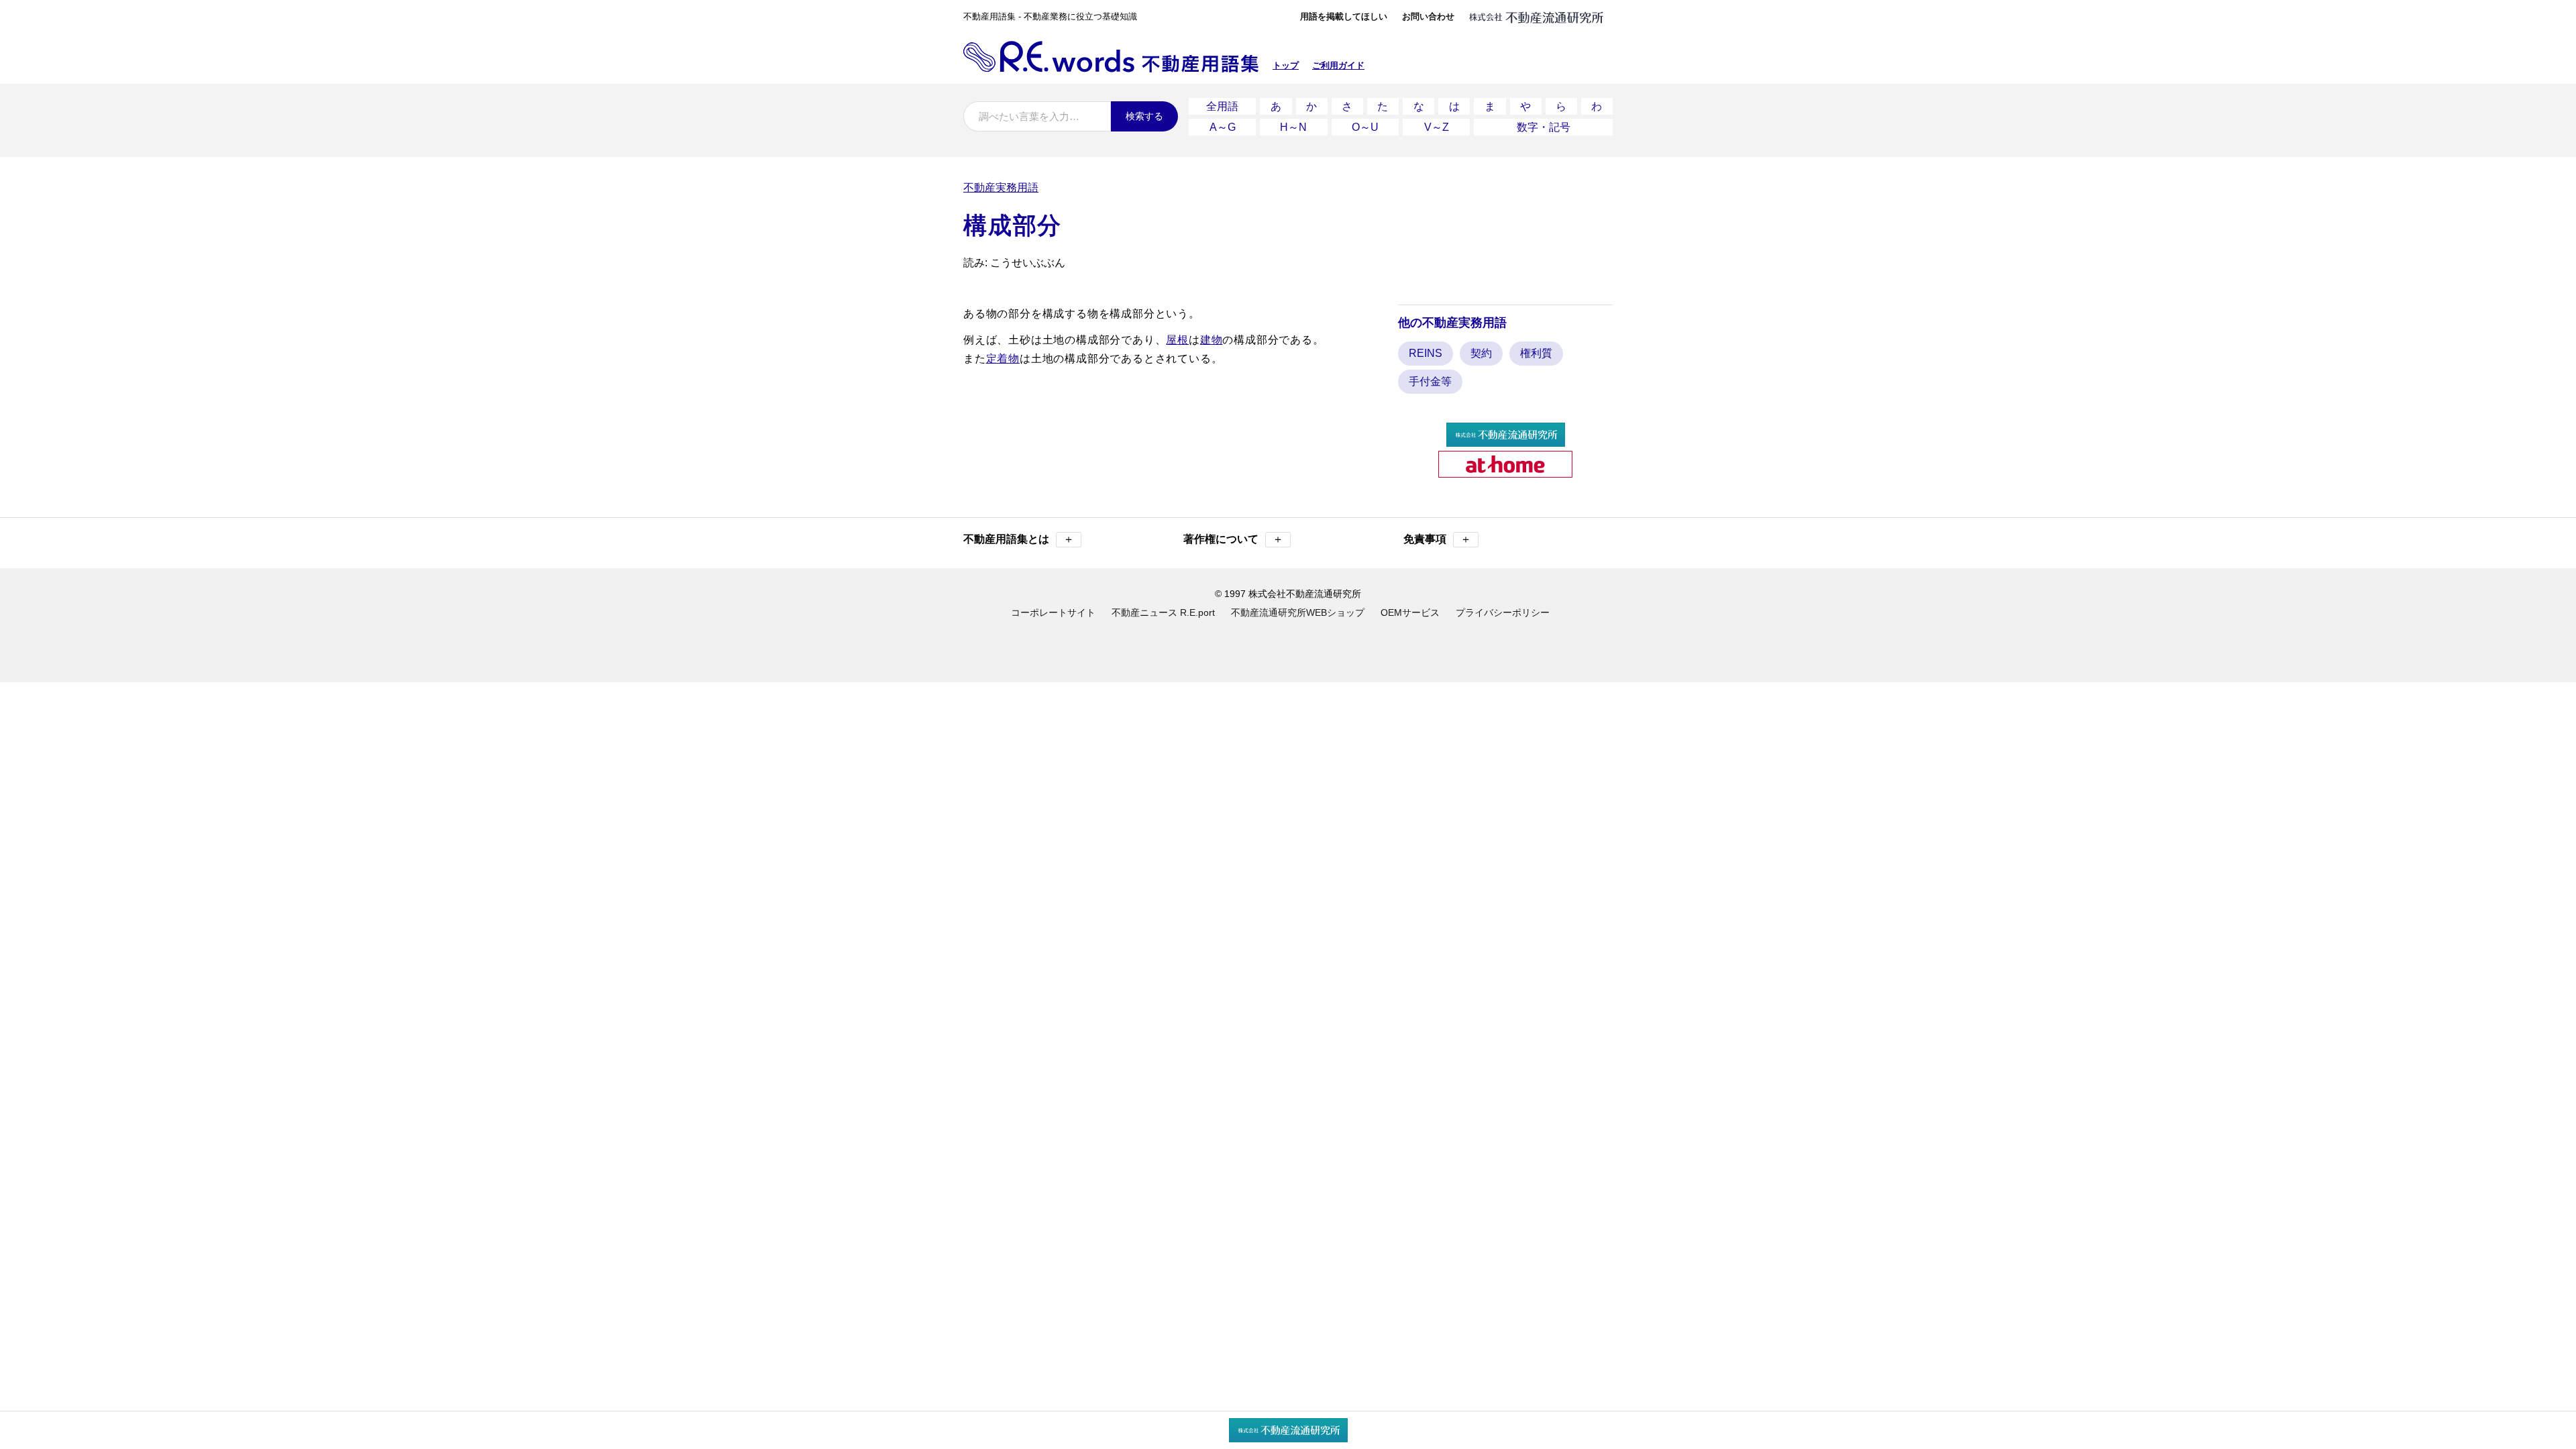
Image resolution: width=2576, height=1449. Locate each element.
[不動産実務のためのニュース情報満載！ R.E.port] (1506, 441)
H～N (1293, 127)
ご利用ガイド (1338, 65)
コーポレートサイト (1053, 612)
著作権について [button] (1233, 539)
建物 (1212, 340)
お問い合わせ (1428, 16)
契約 (1481, 353)
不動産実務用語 (1001, 187)
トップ (1286, 65)
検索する (1144, 116)
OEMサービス (1410, 612)
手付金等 (1430, 381)
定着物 (1003, 359)
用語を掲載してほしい (1344, 16)
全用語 (1222, 106)
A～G (1223, 127)
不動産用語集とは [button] (1019, 539)
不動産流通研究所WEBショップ (1298, 612)
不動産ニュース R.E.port (1163, 612)
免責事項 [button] (1437, 539)
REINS (1426, 353)
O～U (1365, 127)
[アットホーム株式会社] (1505, 472)
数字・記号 (1544, 127)
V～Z (1437, 127)
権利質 (1536, 353)
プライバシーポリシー (1503, 612)
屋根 (1177, 340)
